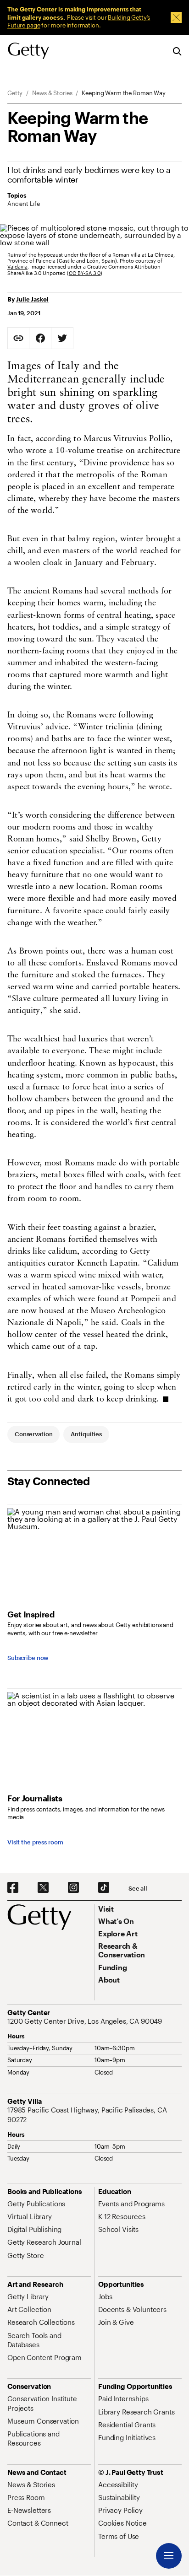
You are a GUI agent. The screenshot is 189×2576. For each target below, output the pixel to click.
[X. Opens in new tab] (43, 1888)
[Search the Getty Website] (177, 52)
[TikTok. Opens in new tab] (104, 1888)
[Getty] (28, 51)
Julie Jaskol (32, 299)
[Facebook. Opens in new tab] (13, 1888)
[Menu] (169, 2556)
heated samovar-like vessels (92, 1288)
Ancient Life (23, 204)
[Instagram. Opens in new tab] (73, 1888)
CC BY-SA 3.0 (85, 273)
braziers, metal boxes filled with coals (76, 1175)
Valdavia (17, 267)
